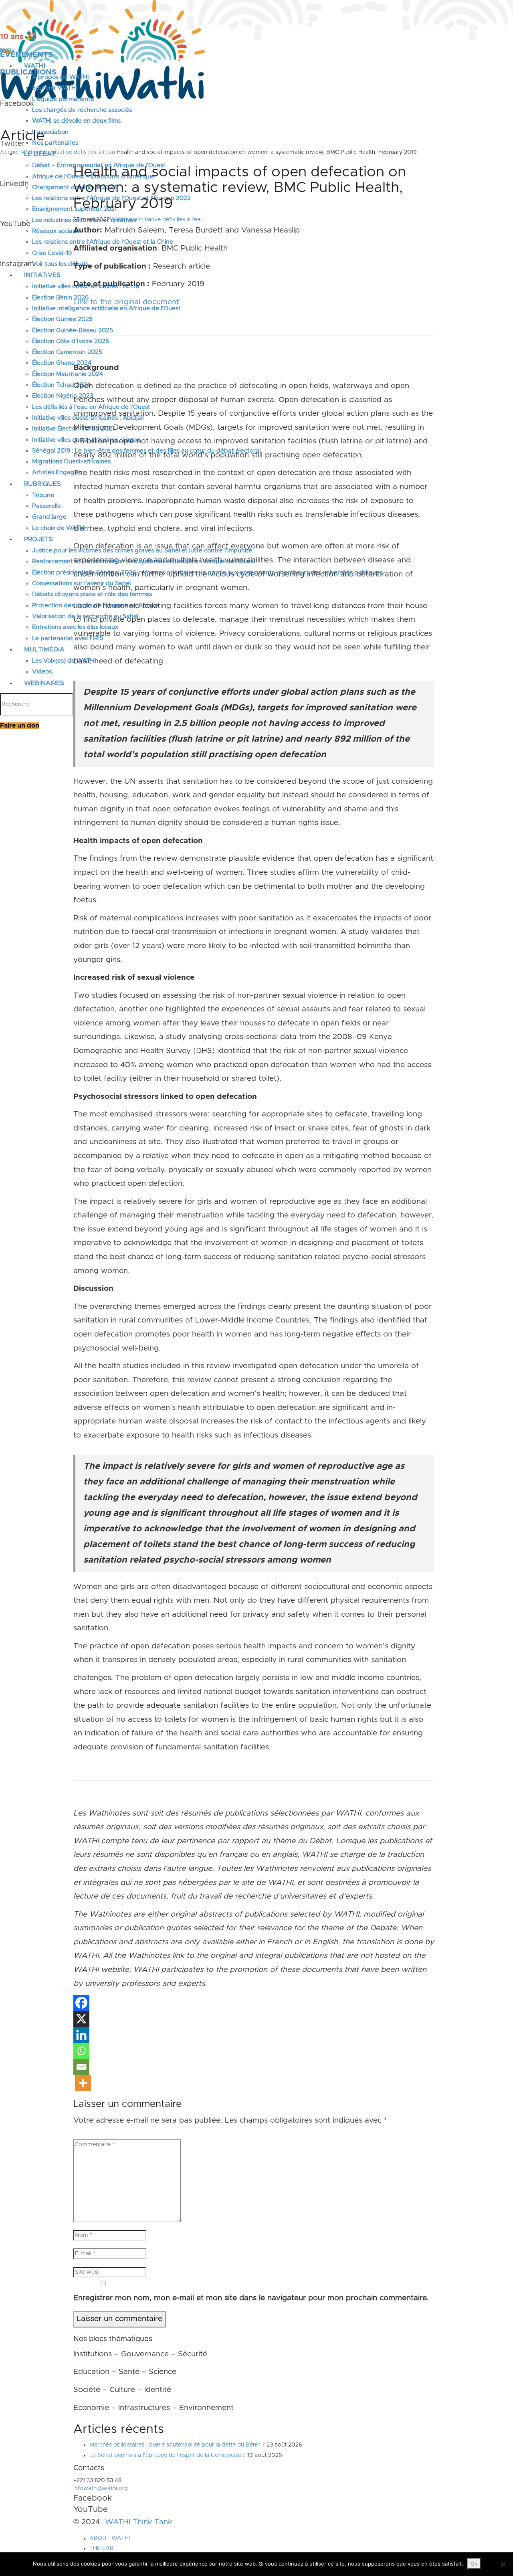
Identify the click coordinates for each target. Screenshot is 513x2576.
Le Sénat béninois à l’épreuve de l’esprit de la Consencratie (168, 2455)
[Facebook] (81, 2003)
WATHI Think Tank (138, 2522)
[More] (83, 2083)
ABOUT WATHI (110, 2538)
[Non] (503, 2564)
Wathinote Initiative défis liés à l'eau (68, 152)
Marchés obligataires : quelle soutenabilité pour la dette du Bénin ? (177, 2445)
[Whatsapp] (81, 2051)
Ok (474, 2564)
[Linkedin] (81, 2035)
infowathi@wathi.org (101, 2489)
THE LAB (102, 2548)
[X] (81, 2019)
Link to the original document (126, 302)
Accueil (10, 152)
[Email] (81, 2067)
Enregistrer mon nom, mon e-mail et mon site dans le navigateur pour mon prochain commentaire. (251, 2298)
